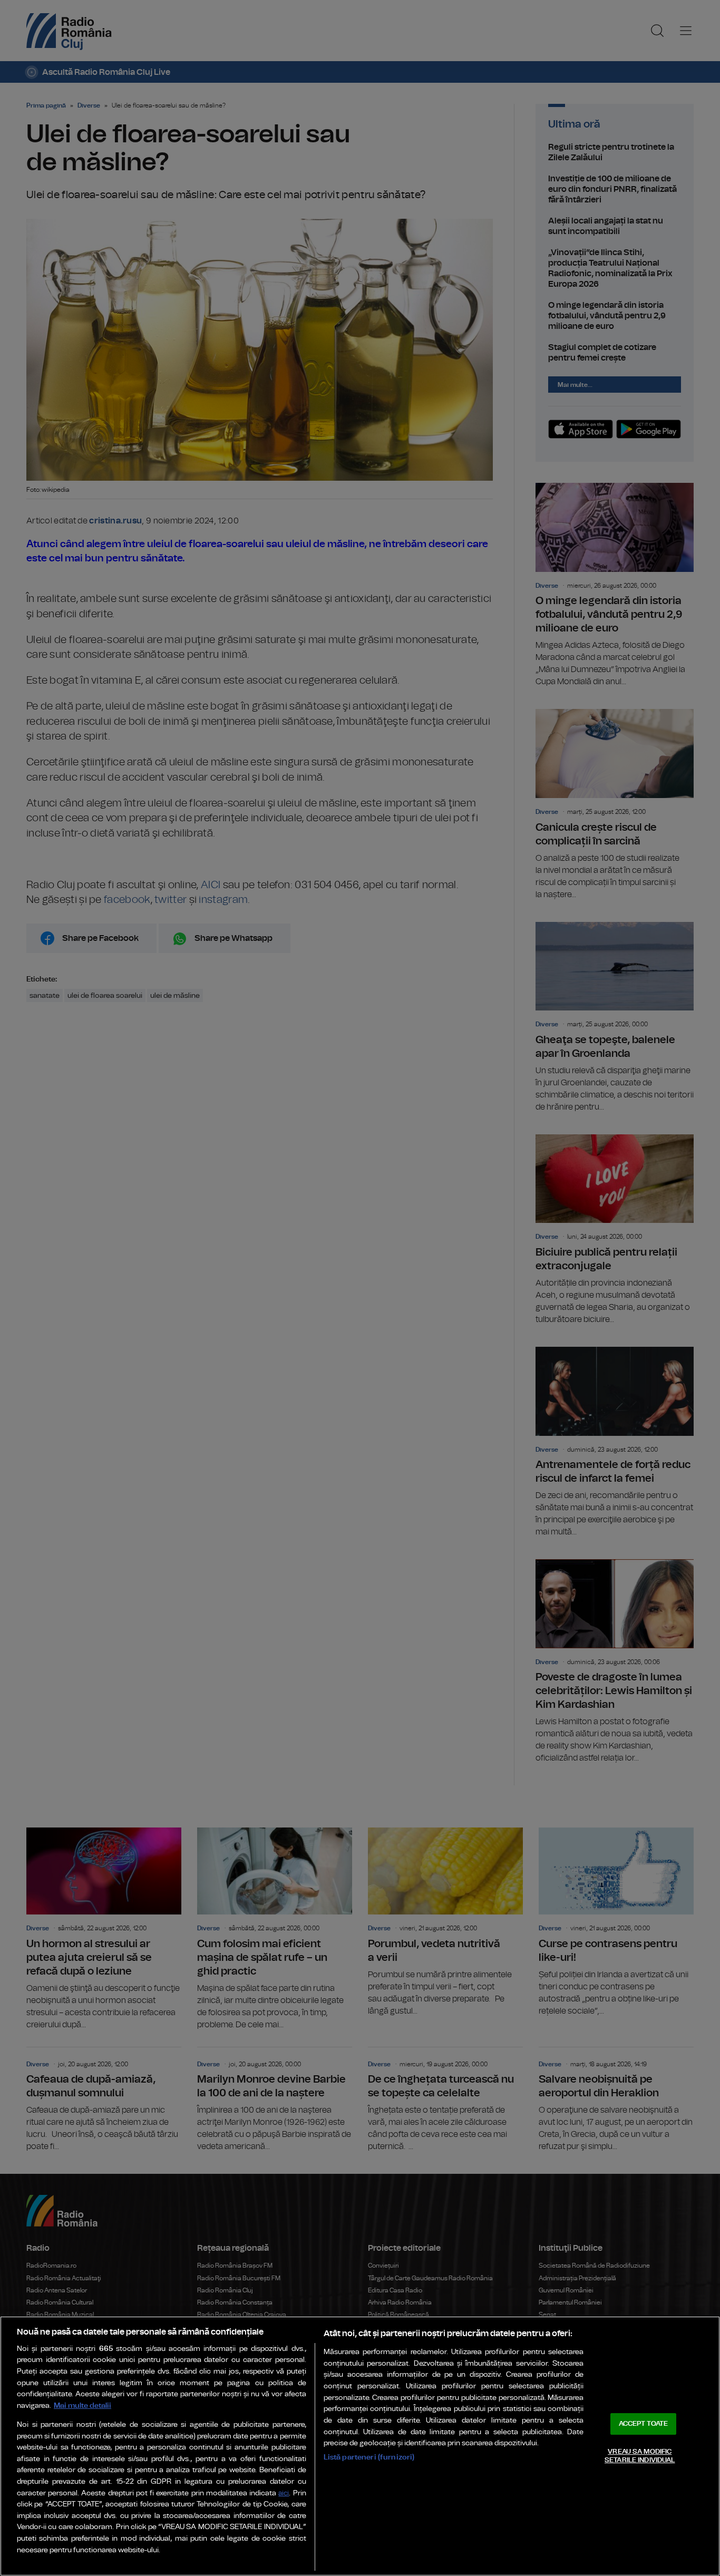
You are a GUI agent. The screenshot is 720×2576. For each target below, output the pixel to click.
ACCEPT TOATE (644, 2424)
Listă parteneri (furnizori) (369, 2457)
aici (284, 2494)
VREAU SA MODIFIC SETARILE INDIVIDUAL (640, 2456)
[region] (360, 2446)
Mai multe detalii (82, 2405)
